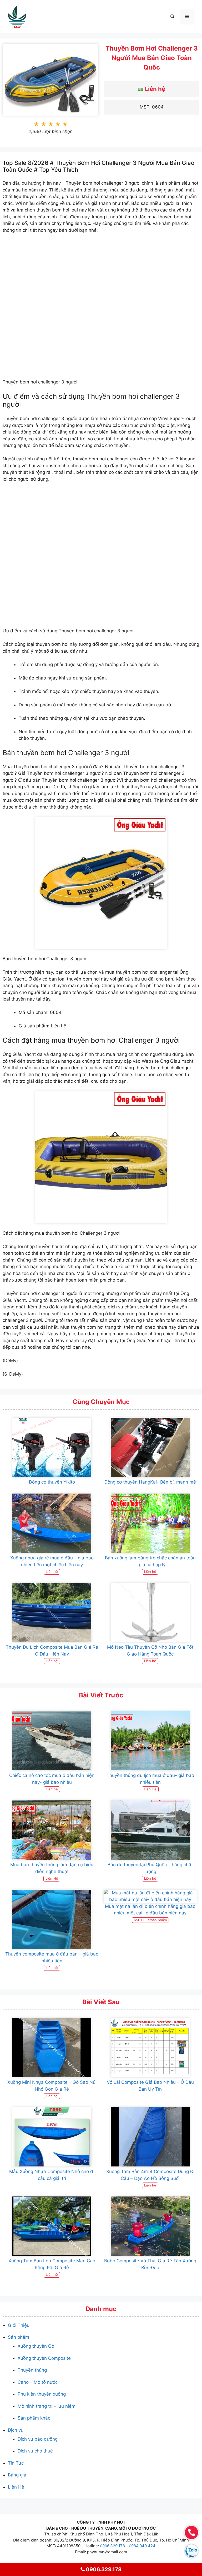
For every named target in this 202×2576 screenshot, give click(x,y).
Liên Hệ (16, 2487)
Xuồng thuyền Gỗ (36, 2346)
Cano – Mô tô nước (38, 2382)
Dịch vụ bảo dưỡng (38, 2439)
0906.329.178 (112, 2546)
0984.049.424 (142, 2546)
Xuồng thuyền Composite (44, 2358)
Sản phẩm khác (34, 2418)
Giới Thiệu (19, 2325)
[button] (172, 17)
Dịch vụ (16, 2430)
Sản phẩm (19, 2337)
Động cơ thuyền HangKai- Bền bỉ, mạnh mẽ (150, 1482)
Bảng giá (17, 2475)
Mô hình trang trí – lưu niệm (47, 2406)
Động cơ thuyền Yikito (52, 1482)
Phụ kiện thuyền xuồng (42, 2394)
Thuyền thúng (32, 2370)
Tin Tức (16, 2463)
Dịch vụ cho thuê (35, 2451)
